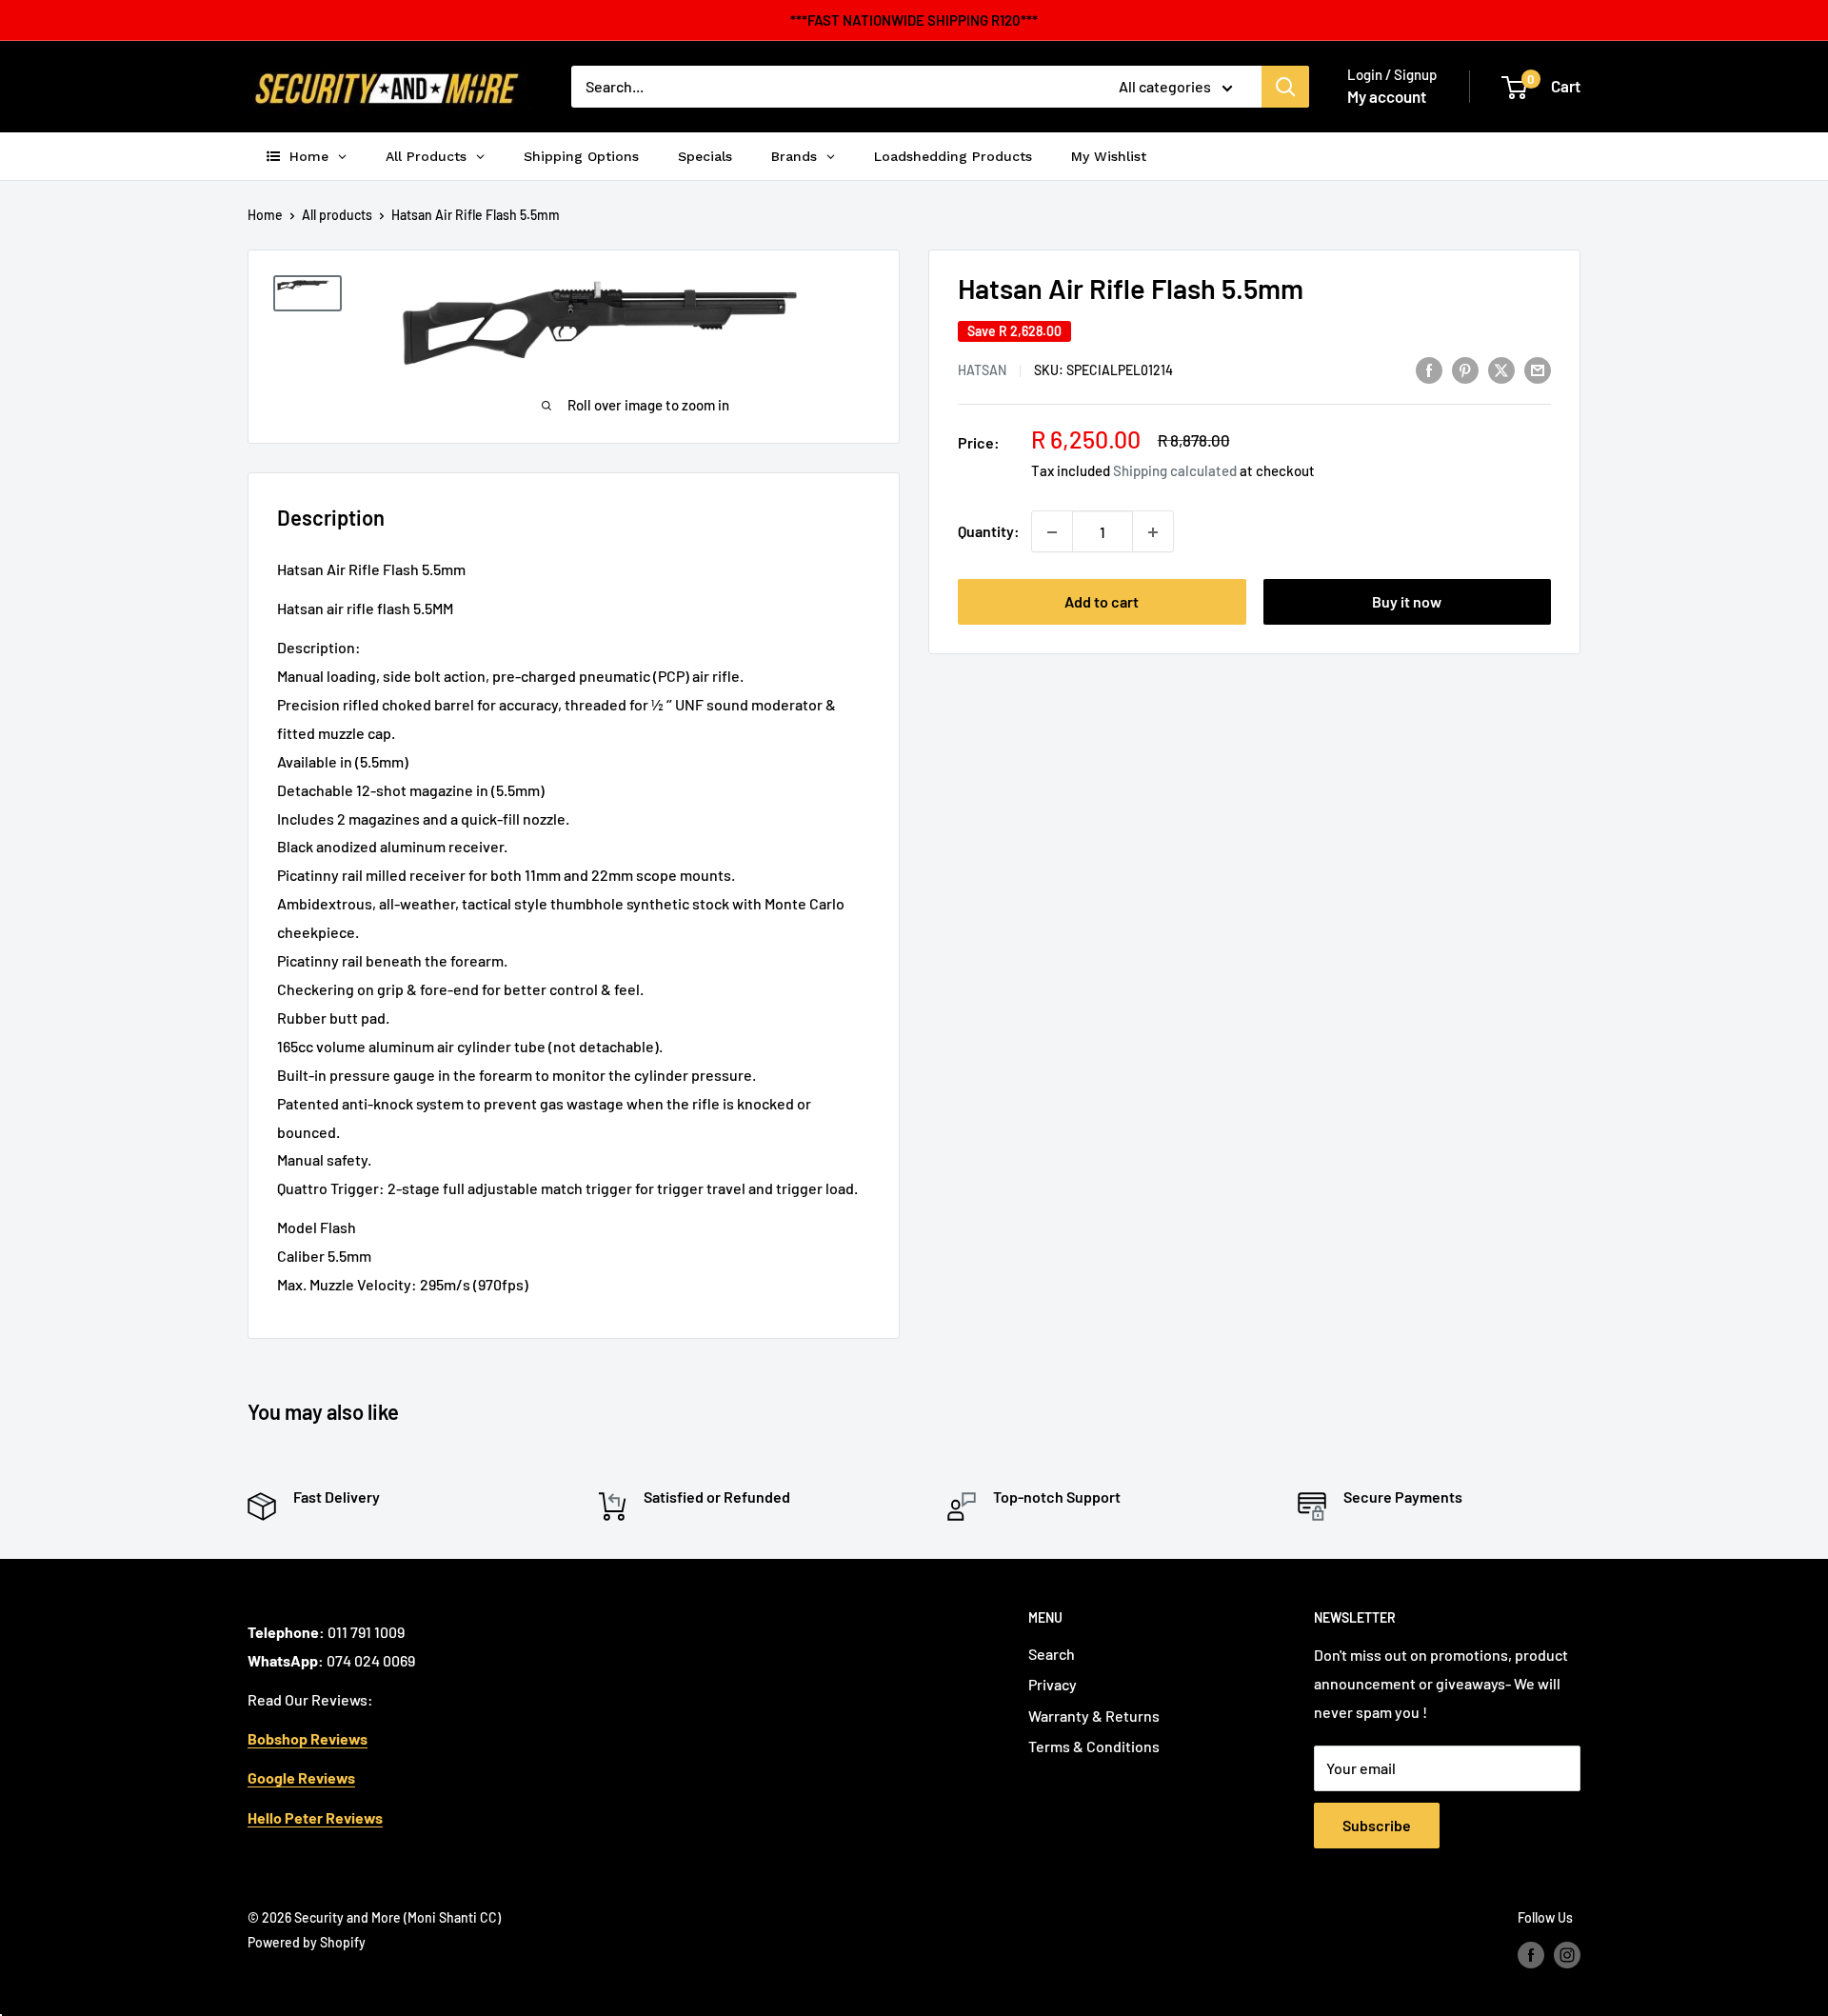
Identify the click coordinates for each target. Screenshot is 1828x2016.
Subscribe (1377, 1825)
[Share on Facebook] (1429, 369)
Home (265, 215)
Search (1052, 1654)
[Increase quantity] (1153, 532)
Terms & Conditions (1094, 1746)
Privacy (1053, 1684)
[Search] (1285, 87)
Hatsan (982, 371)
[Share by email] (1538, 369)
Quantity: (989, 532)
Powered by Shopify (307, 1942)
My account (1387, 96)
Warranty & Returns (1094, 1716)
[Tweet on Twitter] (1501, 369)
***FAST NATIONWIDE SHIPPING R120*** (914, 20)
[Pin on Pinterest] (1465, 369)
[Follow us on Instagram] (1567, 1954)
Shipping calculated (1175, 471)
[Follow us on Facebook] (1531, 1954)
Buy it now (1407, 602)
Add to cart (1102, 602)
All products (337, 215)
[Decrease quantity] (1052, 532)
